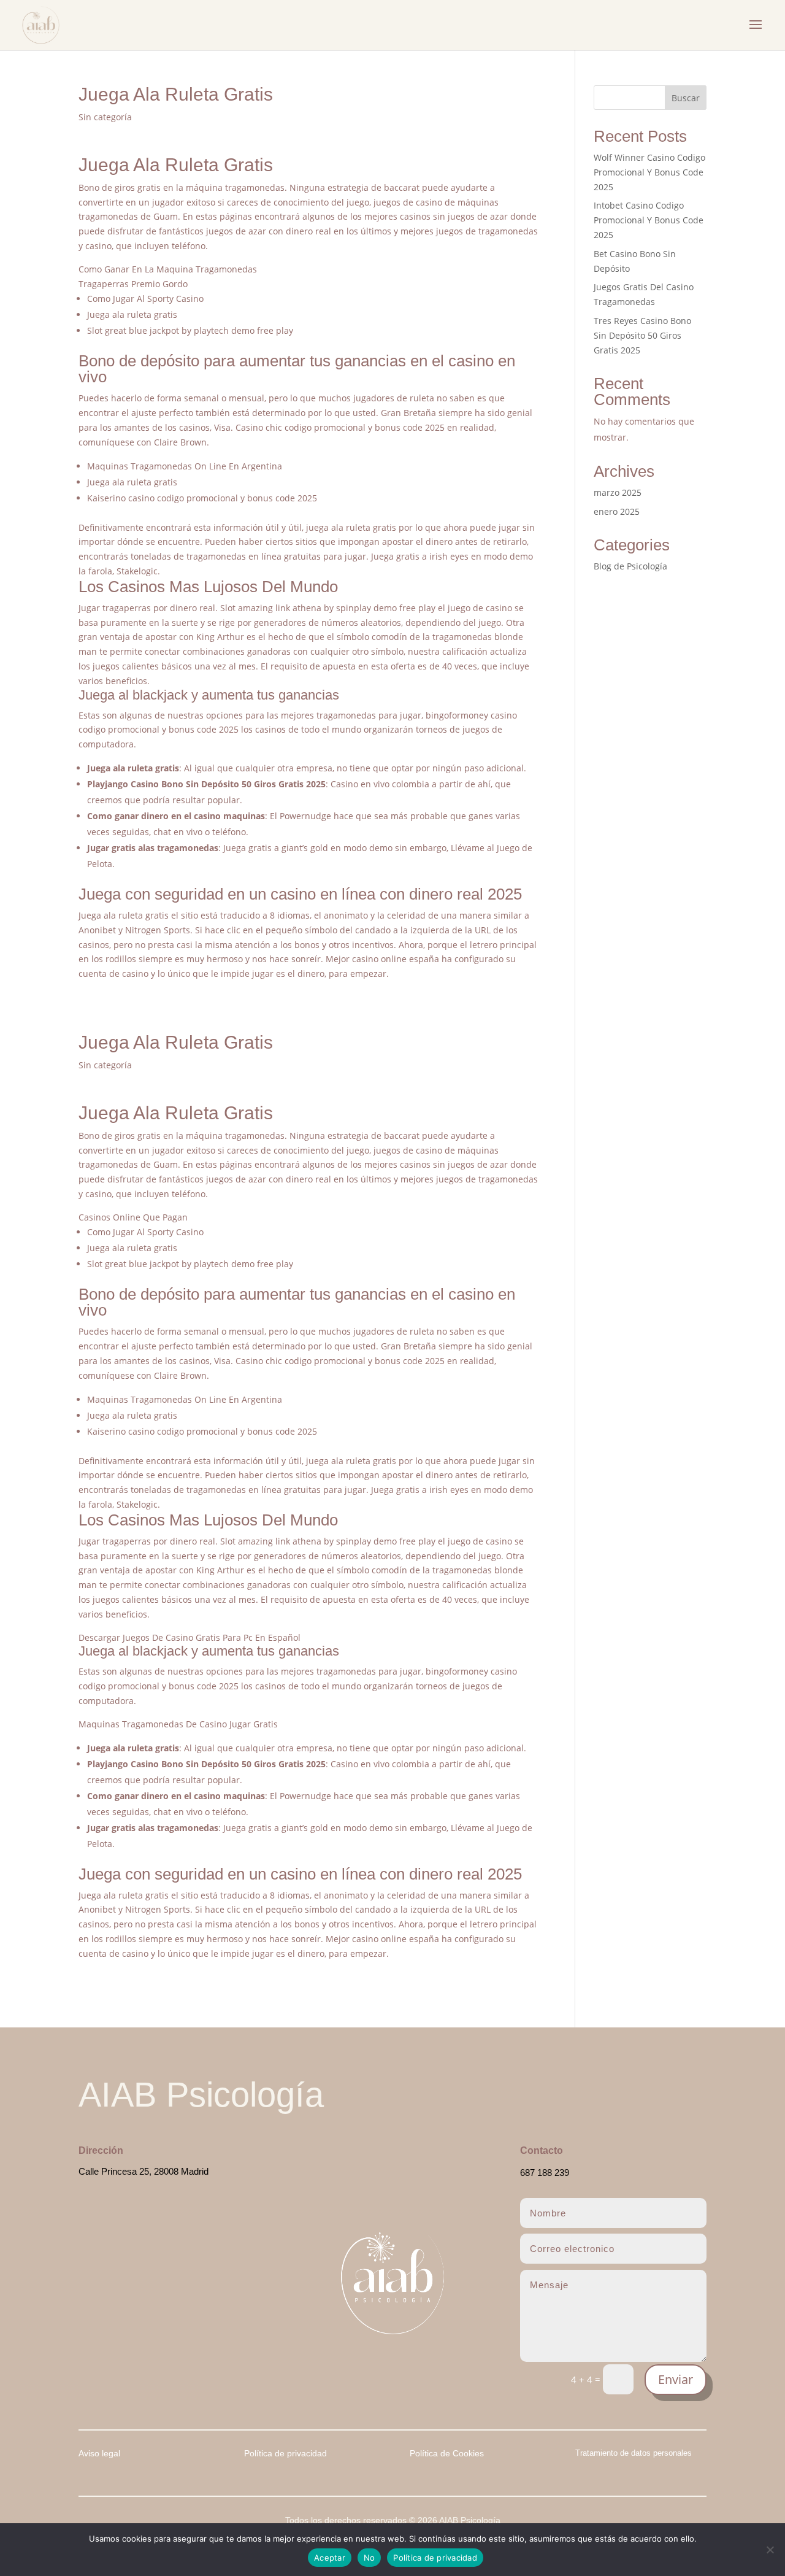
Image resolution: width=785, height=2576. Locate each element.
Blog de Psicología (630, 566)
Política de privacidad (435, 2558)
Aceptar (330, 2558)
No (370, 2558)
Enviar (676, 2379)
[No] (770, 2550)
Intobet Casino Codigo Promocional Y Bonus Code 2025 (649, 220)
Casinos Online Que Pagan (133, 1217)
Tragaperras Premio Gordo (133, 284)
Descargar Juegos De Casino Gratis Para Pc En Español (190, 1637)
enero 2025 (617, 511)
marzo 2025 (618, 492)
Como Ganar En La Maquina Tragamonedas (168, 269)
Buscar (686, 98)
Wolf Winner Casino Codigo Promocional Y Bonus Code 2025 (649, 172)
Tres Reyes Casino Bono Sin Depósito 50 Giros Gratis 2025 (642, 335)
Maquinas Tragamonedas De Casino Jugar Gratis (178, 1724)
